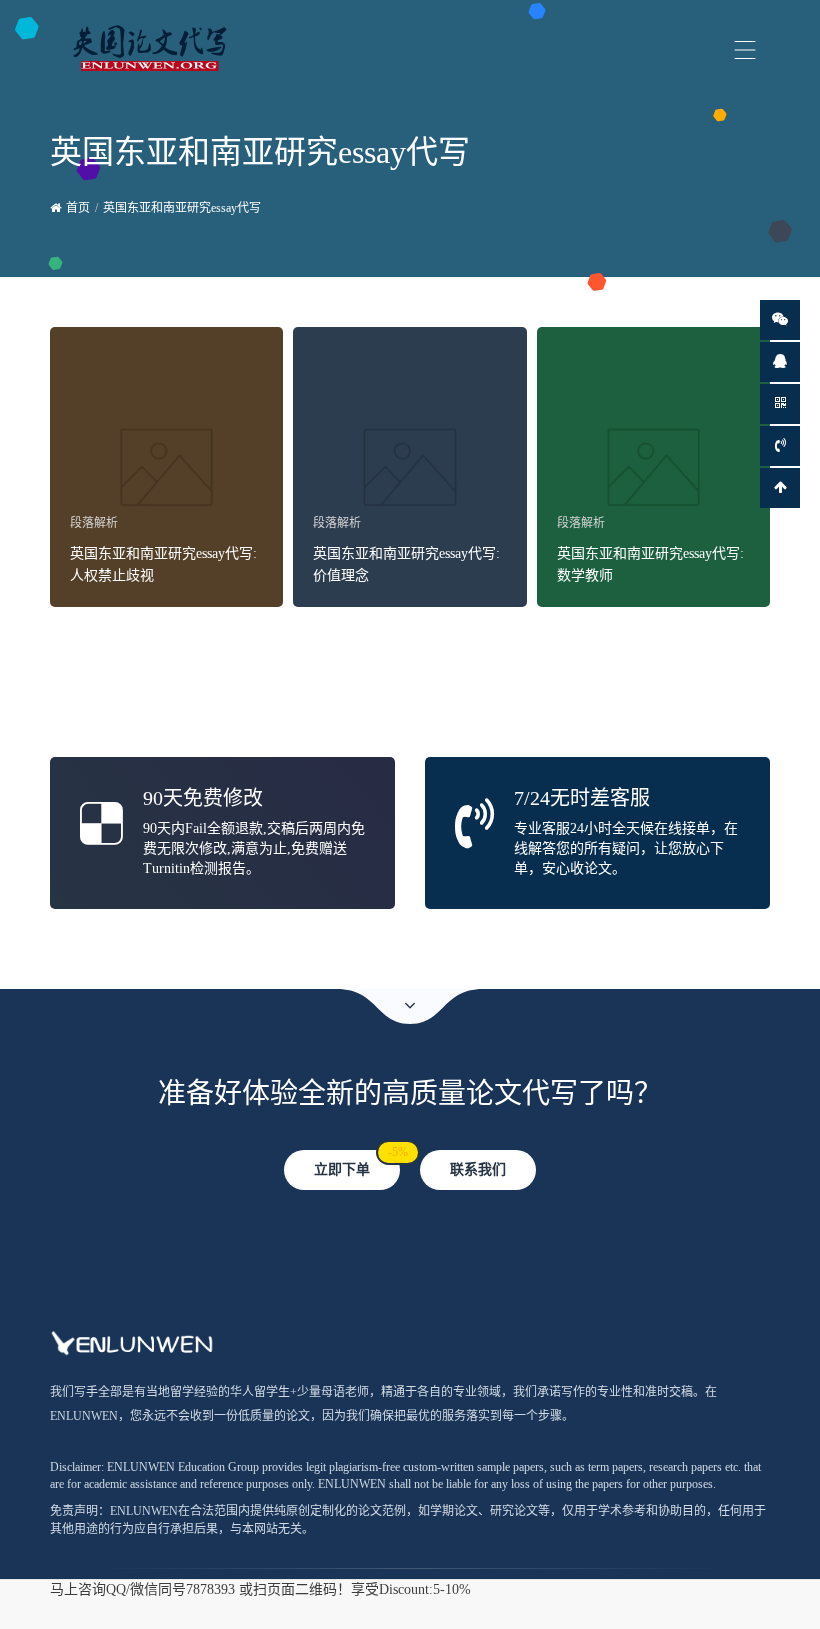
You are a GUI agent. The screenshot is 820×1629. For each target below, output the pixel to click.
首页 (78, 208)
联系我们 (478, 1169)
